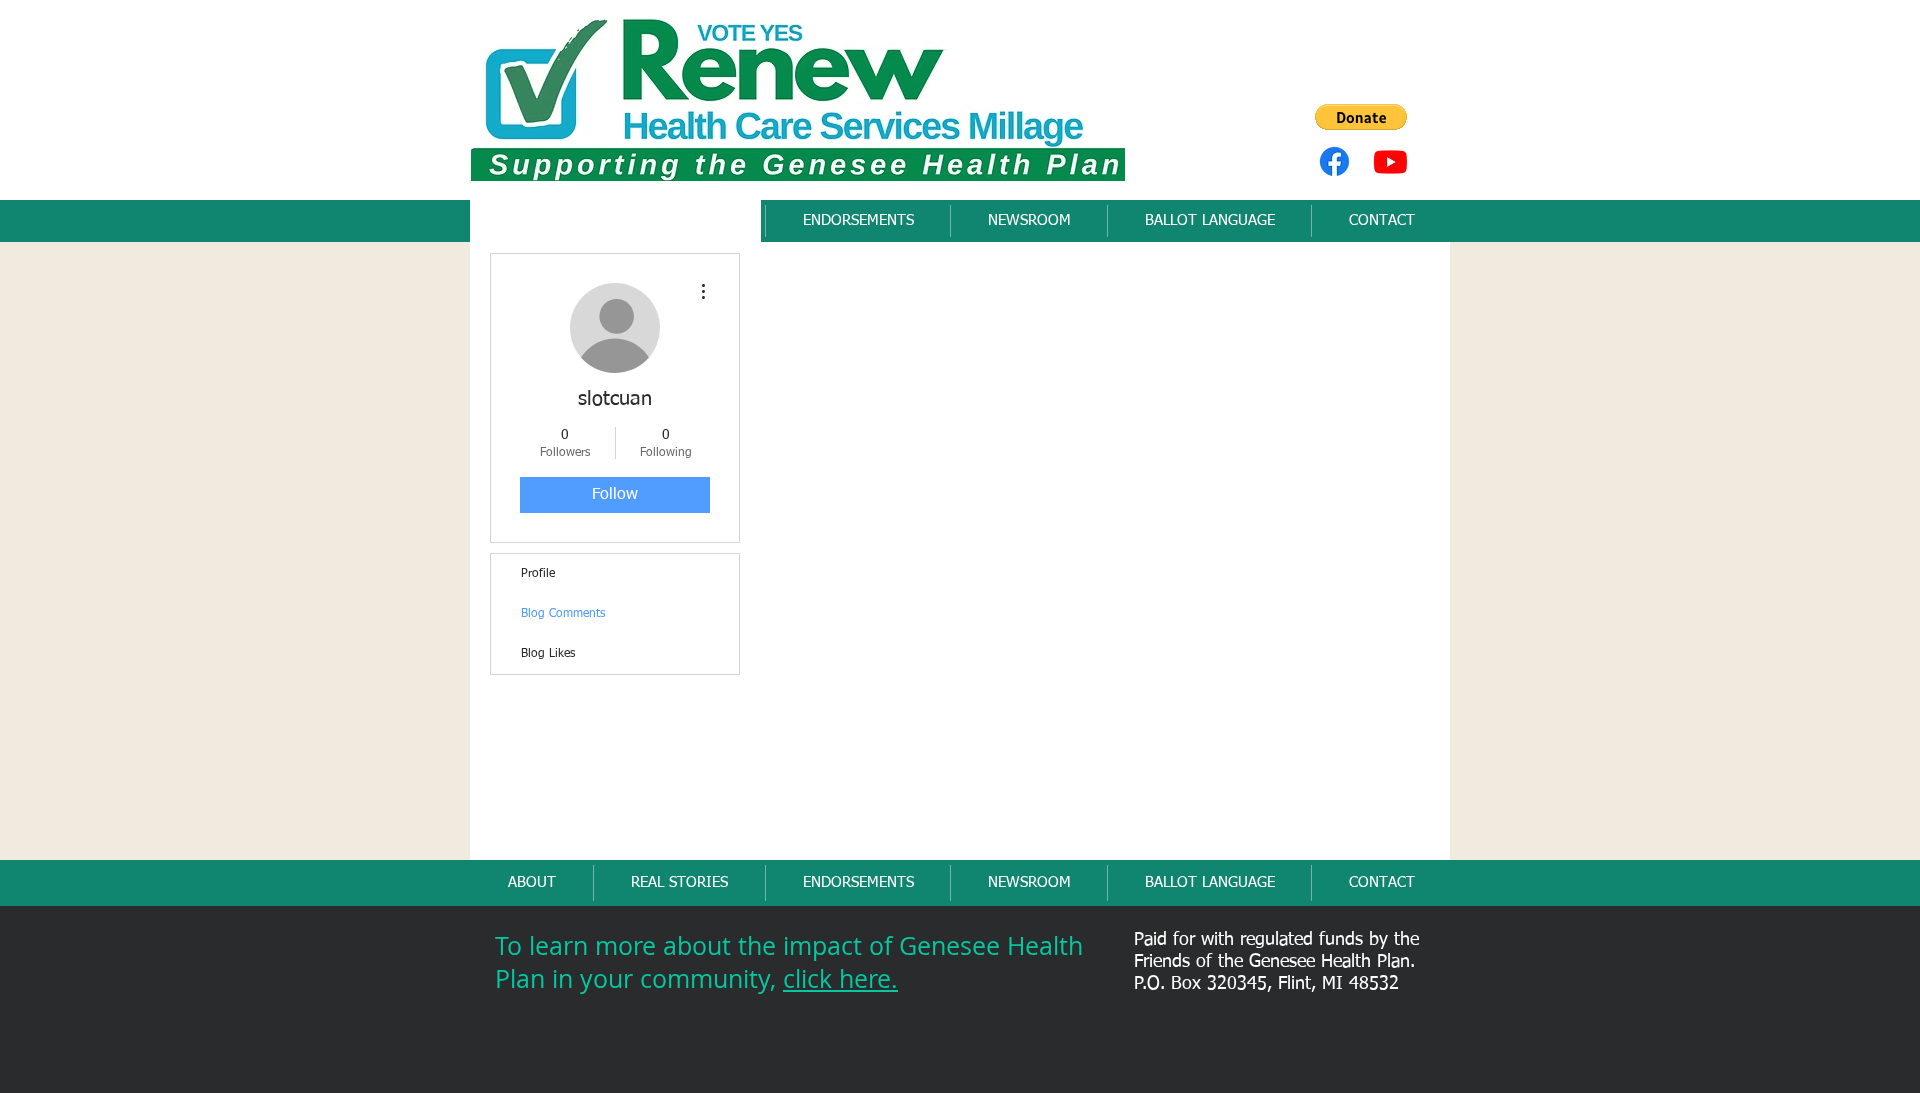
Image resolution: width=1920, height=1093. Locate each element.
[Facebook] (1334, 161)
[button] (1361, 117)
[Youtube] (1390, 161)
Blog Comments (563, 614)
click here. (840, 978)
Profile (538, 574)
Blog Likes (548, 654)
